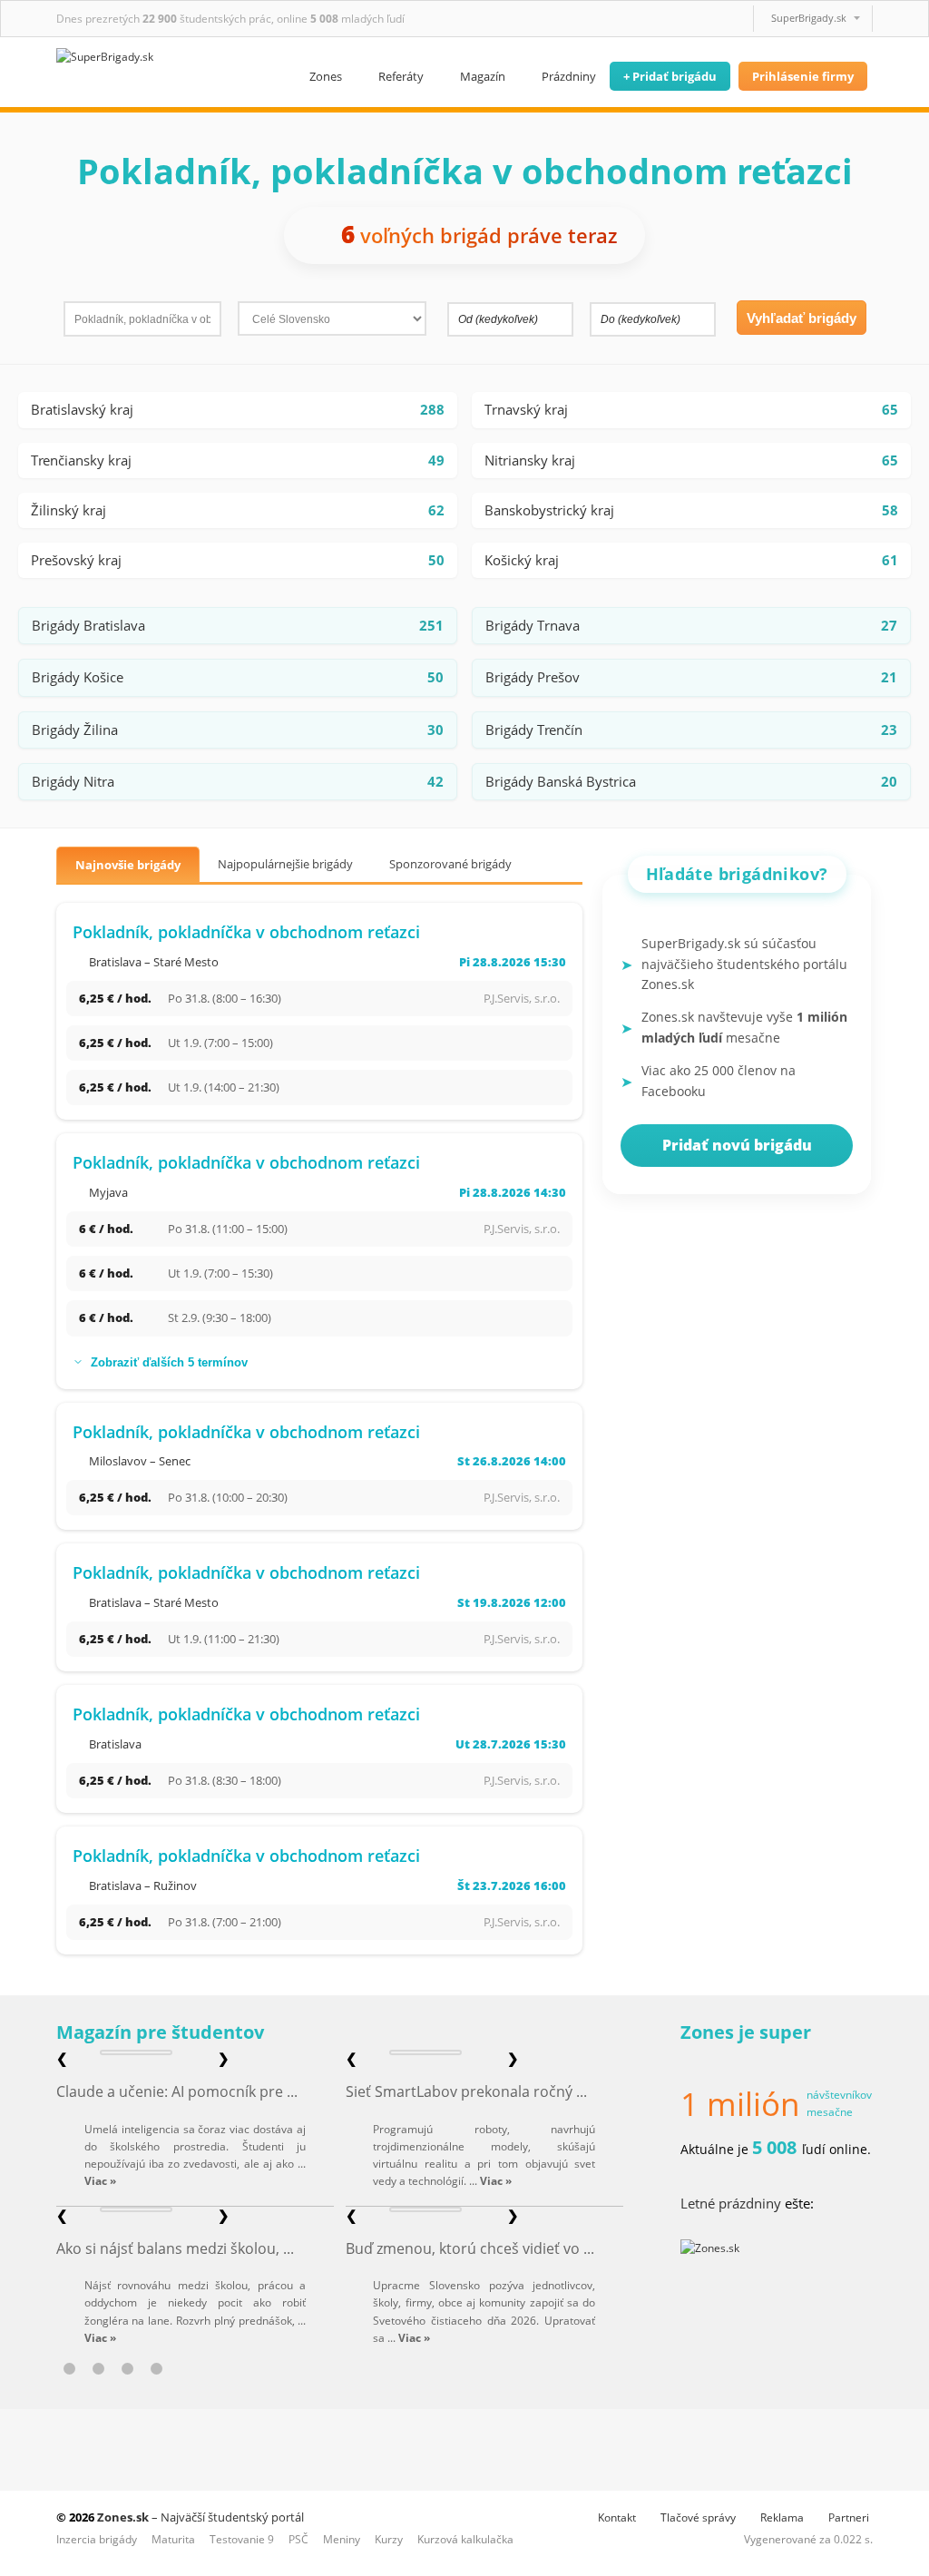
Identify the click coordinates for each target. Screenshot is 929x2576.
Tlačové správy (698, 2517)
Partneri (849, 2517)
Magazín (483, 76)
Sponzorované (450, 864)
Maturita (173, 2539)
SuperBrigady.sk (809, 18)
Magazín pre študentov (160, 2032)
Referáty (401, 76)
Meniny (342, 2539)
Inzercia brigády (97, 2539)
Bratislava (115, 1744)
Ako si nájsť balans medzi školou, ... (175, 2248)
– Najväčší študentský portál (200, 2517)
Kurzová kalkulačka (465, 2539)
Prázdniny (569, 76)
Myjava (108, 1192)
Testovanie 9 (242, 2539)
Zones (326, 76)
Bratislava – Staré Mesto (154, 962)
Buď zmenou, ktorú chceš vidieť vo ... (470, 2248)
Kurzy (389, 2539)
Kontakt (617, 2517)
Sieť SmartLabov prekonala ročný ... (466, 2091)
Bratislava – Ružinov (143, 1885)
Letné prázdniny (731, 2203)
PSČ (298, 2539)
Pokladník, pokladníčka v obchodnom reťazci (246, 932)
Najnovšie (128, 865)
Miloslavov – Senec (140, 1461)
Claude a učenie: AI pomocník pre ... (177, 2091)
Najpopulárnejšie (285, 864)
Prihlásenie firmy (803, 76)
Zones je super (746, 2032)
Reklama (782, 2517)
